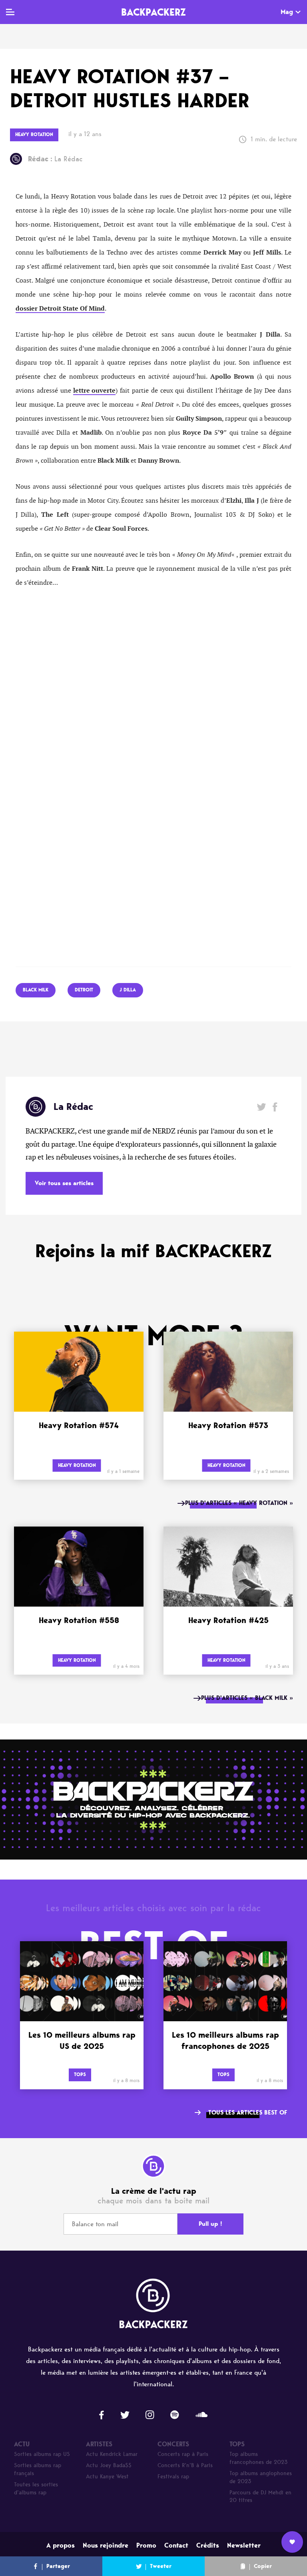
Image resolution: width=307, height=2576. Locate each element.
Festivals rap (173, 2477)
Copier (263, 2566)
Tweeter (161, 2566)
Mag (287, 12)
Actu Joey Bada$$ (109, 2465)
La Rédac (55, 159)
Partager (58, 2566)
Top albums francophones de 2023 (259, 2458)
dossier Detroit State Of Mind (60, 309)
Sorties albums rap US (42, 2454)
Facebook (275, 1107)
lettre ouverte (94, 391)
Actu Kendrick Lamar (112, 2454)
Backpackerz (153, 12)
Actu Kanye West (107, 2477)
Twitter (262, 1107)
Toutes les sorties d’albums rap (36, 2489)
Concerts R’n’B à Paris (185, 2465)
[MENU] (10, 12)
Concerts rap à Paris (183, 2454)
